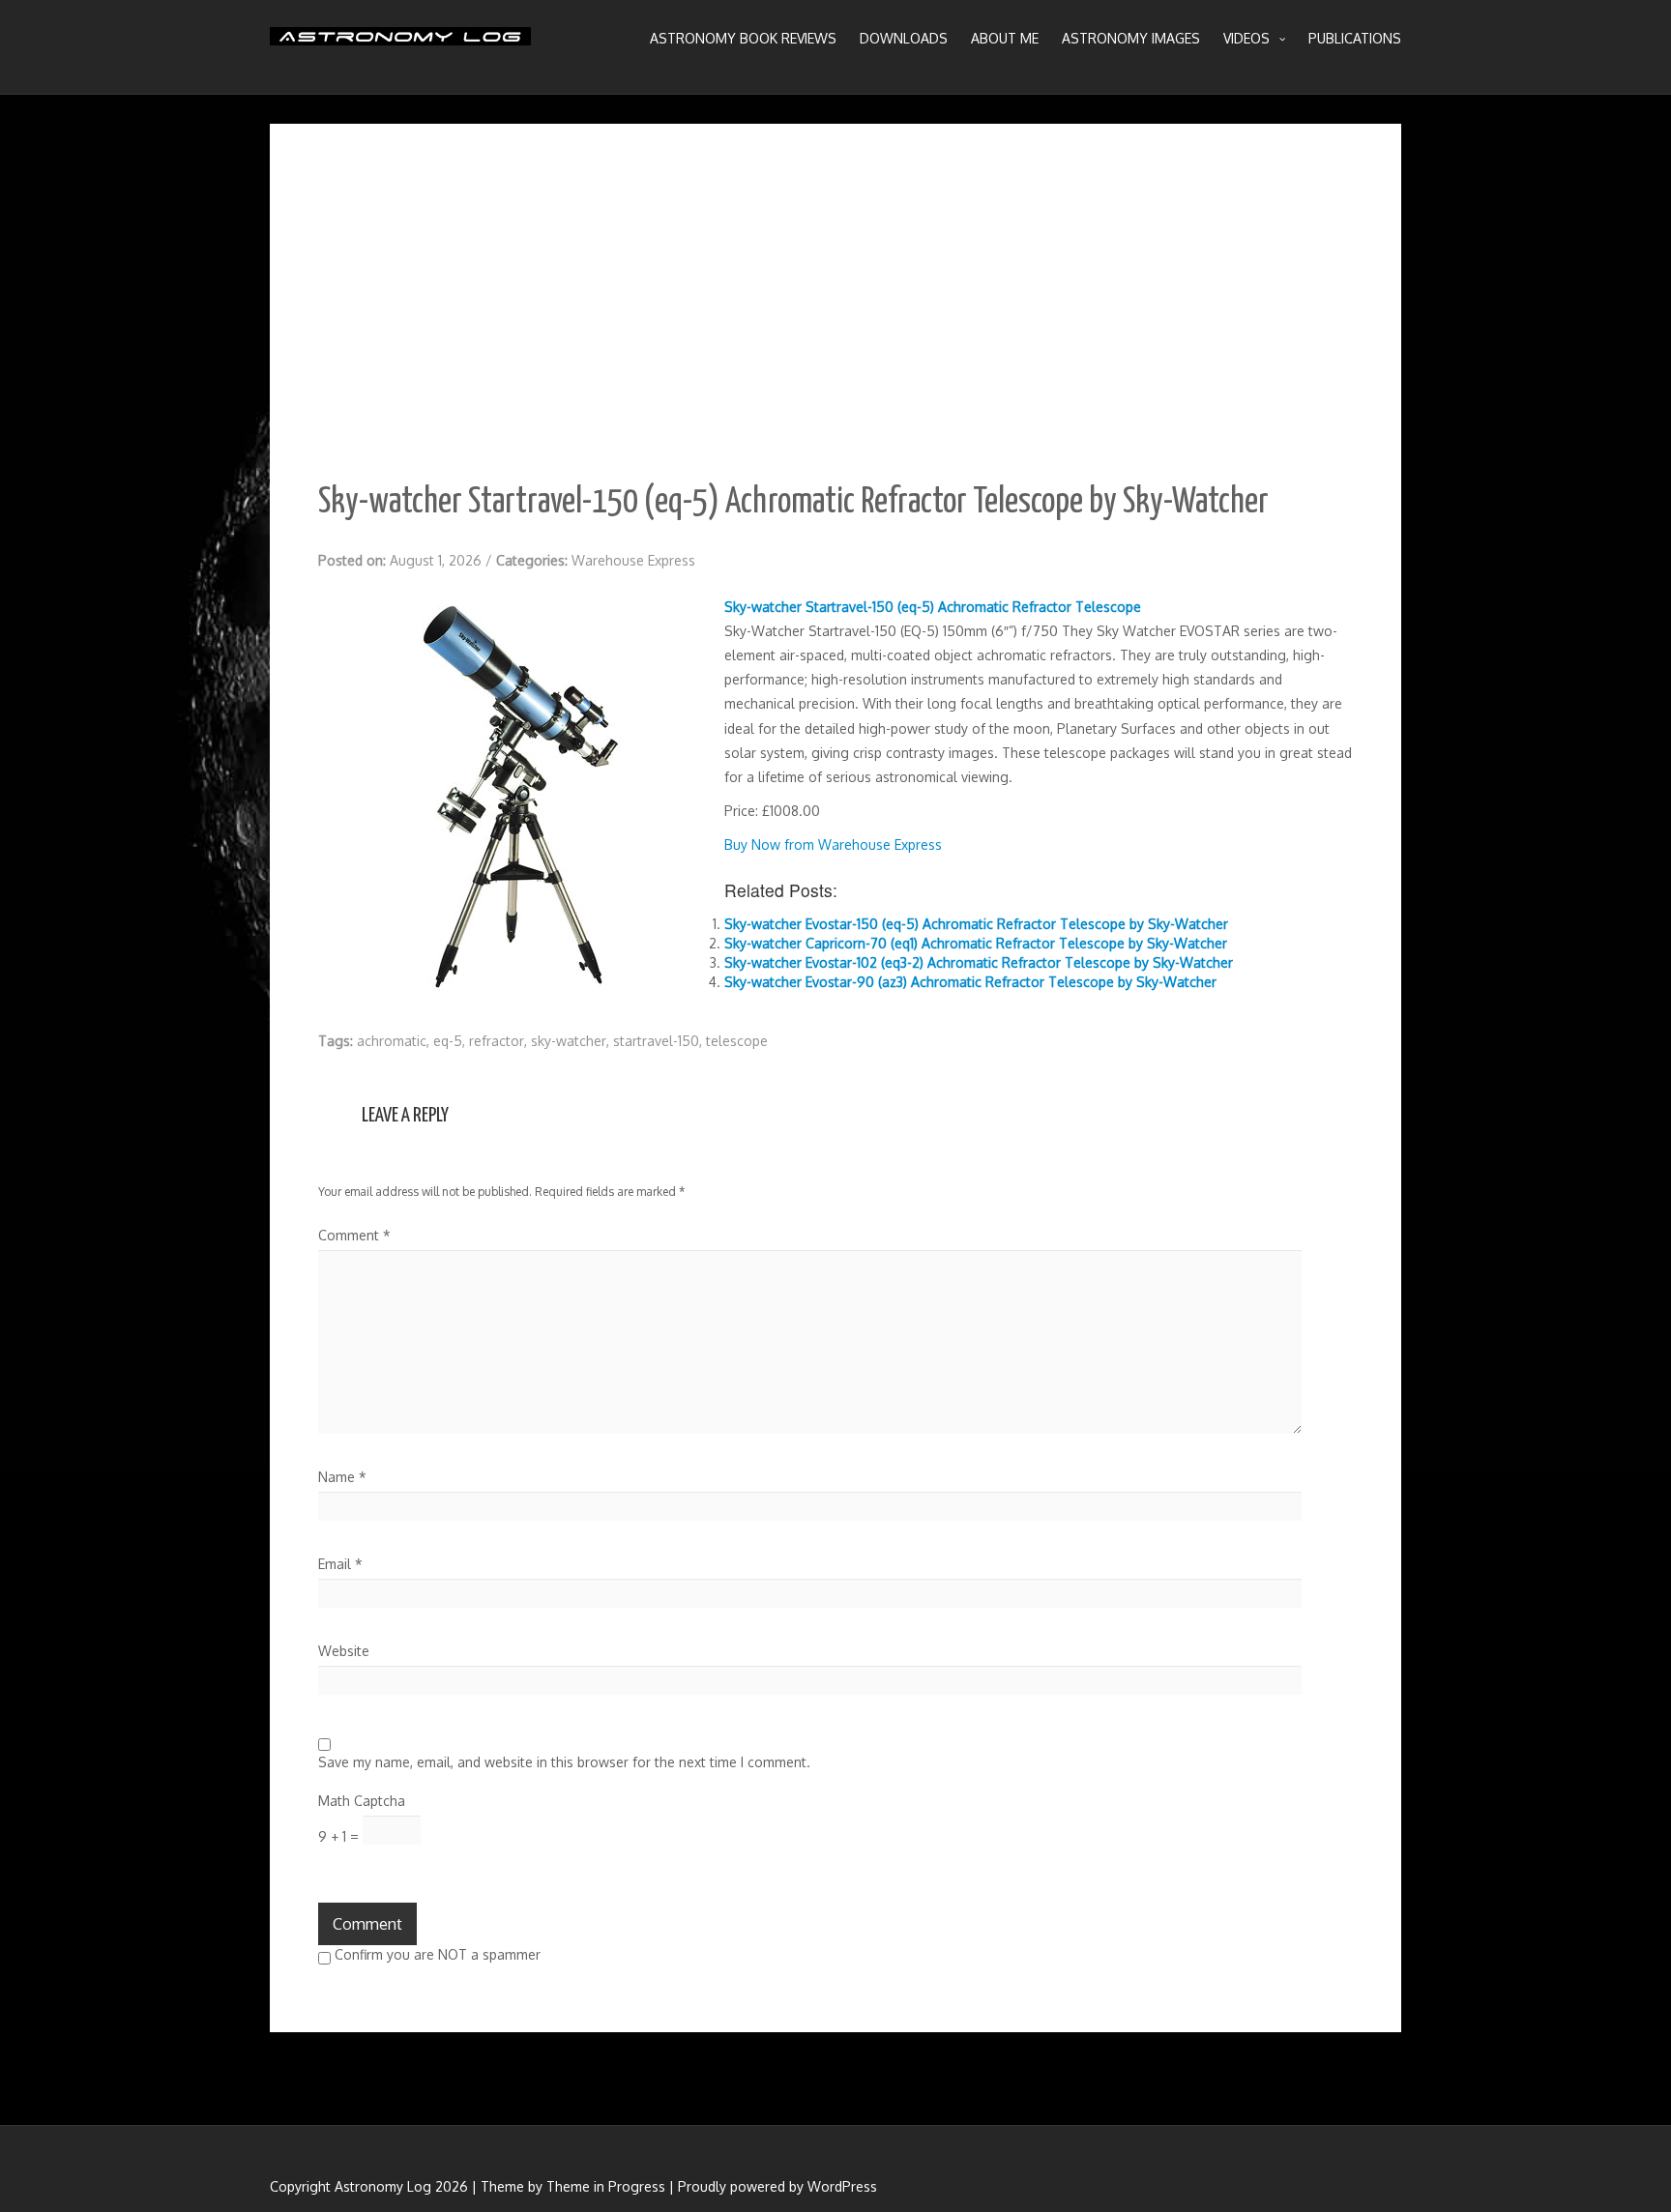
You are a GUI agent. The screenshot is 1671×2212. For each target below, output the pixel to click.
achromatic (392, 1041)
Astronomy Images (1131, 38)
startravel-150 (656, 1041)
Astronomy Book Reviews (743, 38)
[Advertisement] (835, 317)
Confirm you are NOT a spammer (436, 1954)
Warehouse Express (633, 560)
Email (340, 1564)
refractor (497, 1041)
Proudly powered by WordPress (777, 2186)
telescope (737, 1041)
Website (344, 1651)
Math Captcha (362, 1801)
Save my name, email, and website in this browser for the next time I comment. (564, 1762)
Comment (354, 1235)
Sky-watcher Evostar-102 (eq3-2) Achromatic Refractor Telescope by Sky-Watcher (979, 962)
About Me (1005, 38)
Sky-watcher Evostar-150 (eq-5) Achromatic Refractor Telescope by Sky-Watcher (976, 924)
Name (342, 1477)
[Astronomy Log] (400, 44)
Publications (1355, 38)
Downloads (904, 38)
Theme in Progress (606, 2186)
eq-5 (448, 1041)
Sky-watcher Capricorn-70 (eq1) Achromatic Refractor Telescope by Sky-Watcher (976, 943)
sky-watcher (569, 1041)
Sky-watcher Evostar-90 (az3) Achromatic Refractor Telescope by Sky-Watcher (970, 982)
